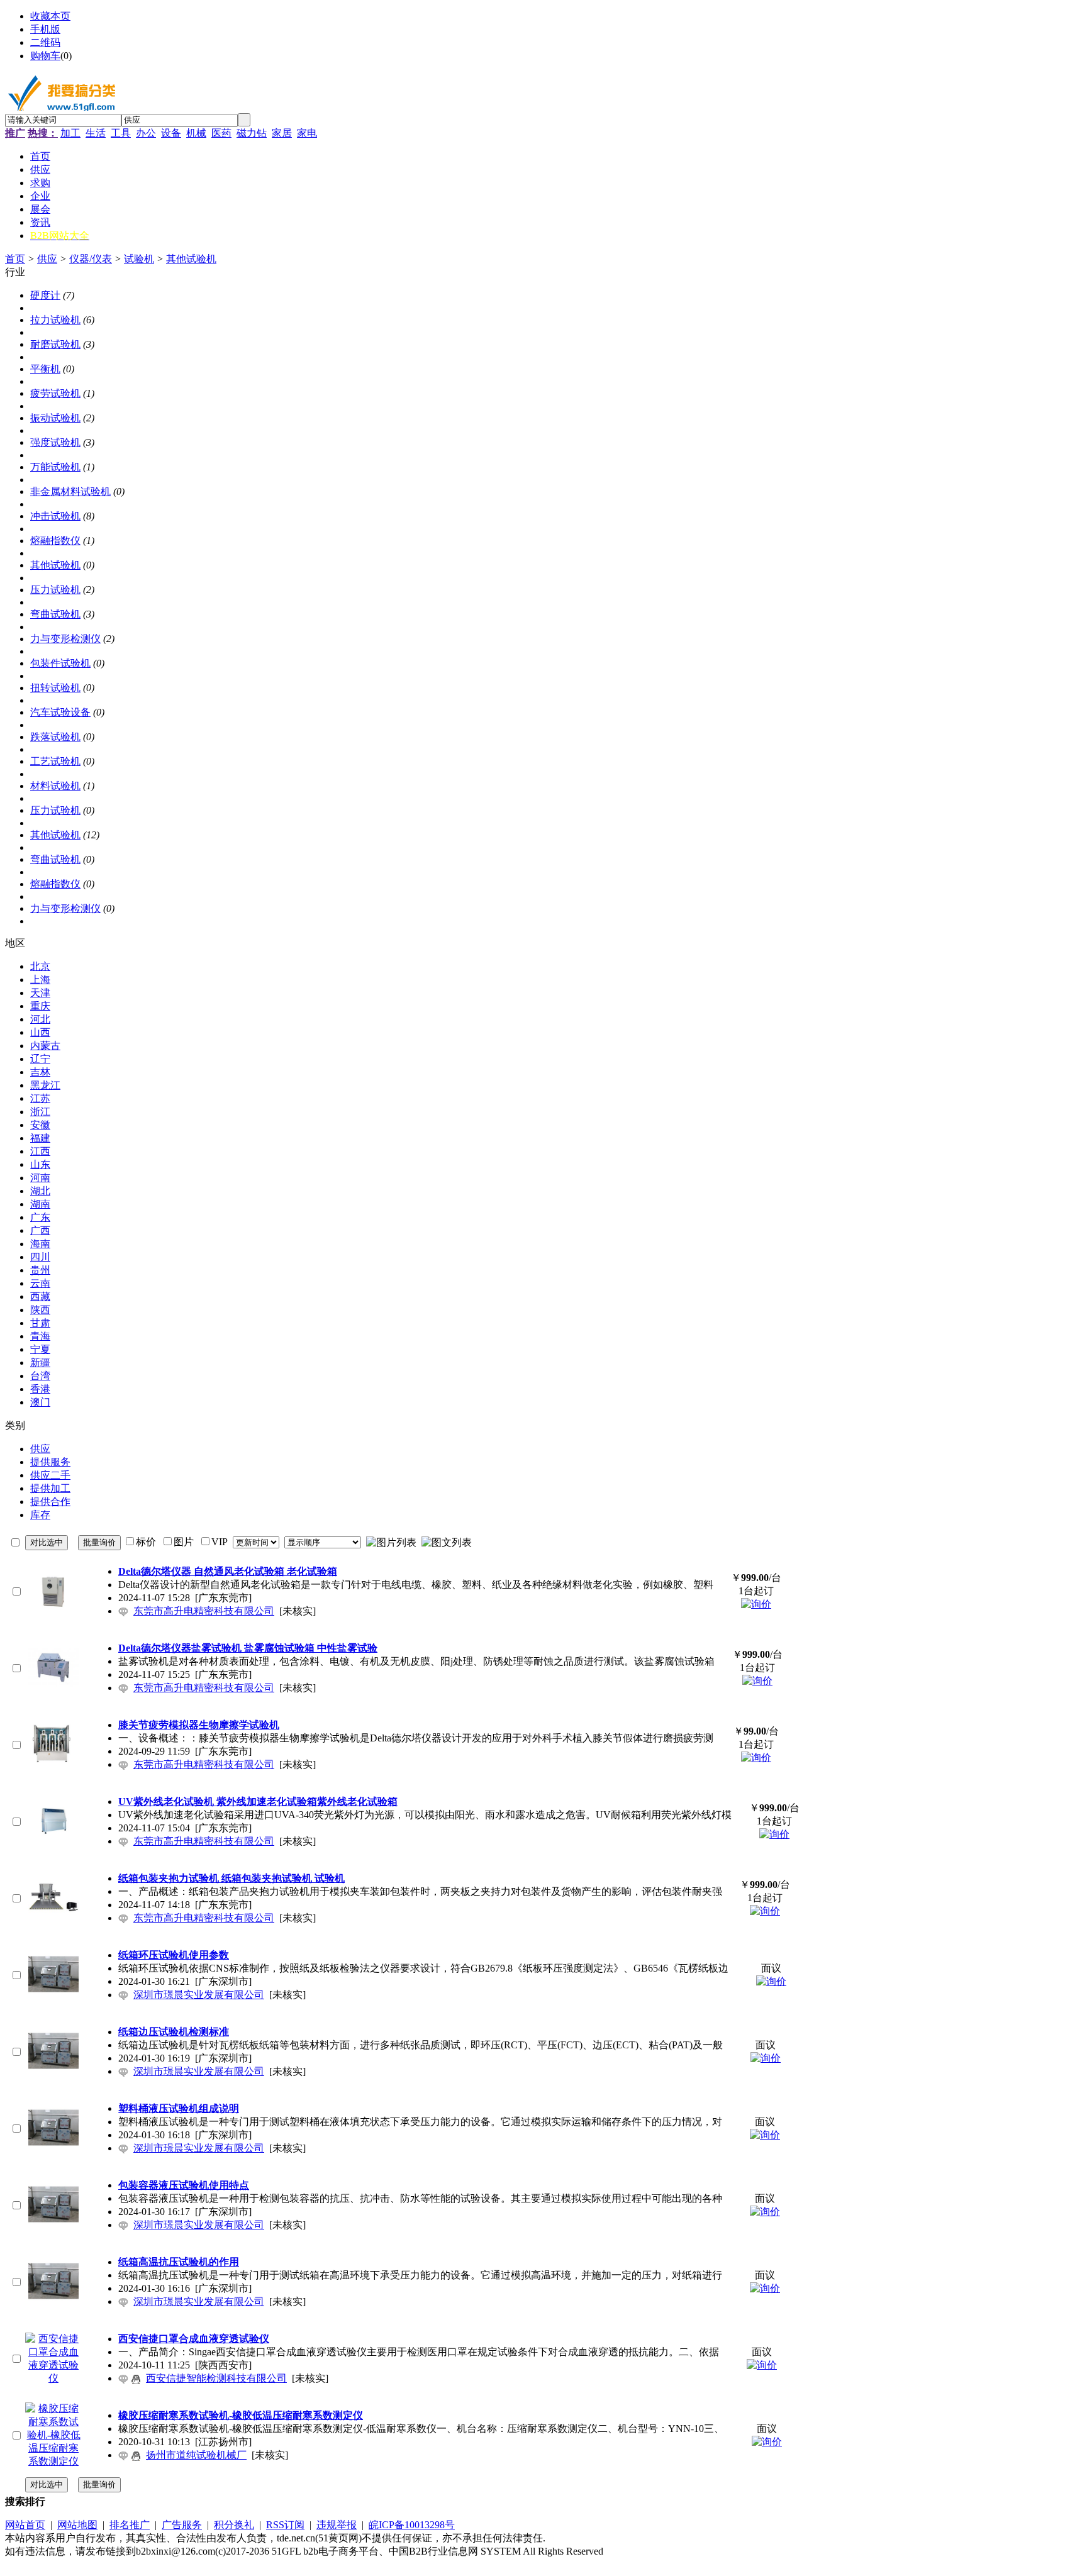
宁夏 (40, 1349)
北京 (40, 966)
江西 (40, 1151)
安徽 (40, 1125)
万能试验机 (55, 467)
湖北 (40, 1191)
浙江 (40, 1112)
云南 (40, 1283)
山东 (40, 1164)
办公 (146, 133)
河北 (40, 1019)
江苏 (40, 1098)
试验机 (139, 259)
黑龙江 (45, 1085)
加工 (70, 133)
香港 (40, 1389)
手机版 (45, 29)
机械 (196, 133)
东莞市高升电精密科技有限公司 (204, 1611)
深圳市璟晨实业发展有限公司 (199, 1995)
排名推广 (130, 2525)
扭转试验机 (55, 688)
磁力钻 (252, 133)
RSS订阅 (285, 2525)
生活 (96, 133)
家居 (282, 133)
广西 (40, 1230)
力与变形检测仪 (65, 639)
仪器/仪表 (91, 259)
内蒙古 (45, 1046)
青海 (40, 1336)
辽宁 (40, 1059)
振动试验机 (55, 418)
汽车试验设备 (60, 712)
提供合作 (50, 1502)
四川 (40, 1257)
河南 (40, 1178)
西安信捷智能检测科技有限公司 (216, 2378)
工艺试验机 (55, 761)
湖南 (40, 1204)
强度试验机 (55, 442)
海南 (40, 1244)
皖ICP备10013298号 (412, 2525)
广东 (40, 1217)
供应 (47, 259)
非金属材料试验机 (70, 491)
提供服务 (50, 1462)
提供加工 (50, 1488)
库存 (40, 1515)
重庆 (40, 1006)
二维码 (45, 42)
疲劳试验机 (55, 393)
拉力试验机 (55, 320)
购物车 (45, 56)
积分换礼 (234, 2525)
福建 (40, 1138)
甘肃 (40, 1323)
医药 (221, 133)
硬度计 (45, 295)
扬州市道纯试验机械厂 (196, 2455)
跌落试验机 (55, 737)
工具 (121, 133)
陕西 (40, 1310)
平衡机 (45, 369)
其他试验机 (191, 259)
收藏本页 (50, 16)
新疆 (40, 1363)
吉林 (40, 1072)
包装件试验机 (60, 663)
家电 (307, 133)
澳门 (40, 1402)
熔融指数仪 (55, 541)
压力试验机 (55, 590)
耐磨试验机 (55, 344)
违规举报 (337, 2525)
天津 (40, 993)
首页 (15, 259)
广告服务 (182, 2525)
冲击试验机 (55, 516)
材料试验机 (55, 786)
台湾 (40, 1376)
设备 (171, 133)
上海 (40, 980)
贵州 (40, 1270)
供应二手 (50, 1475)
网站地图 (77, 2525)
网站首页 (25, 2525)
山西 (40, 1032)
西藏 (40, 1296)
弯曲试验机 (55, 614)
